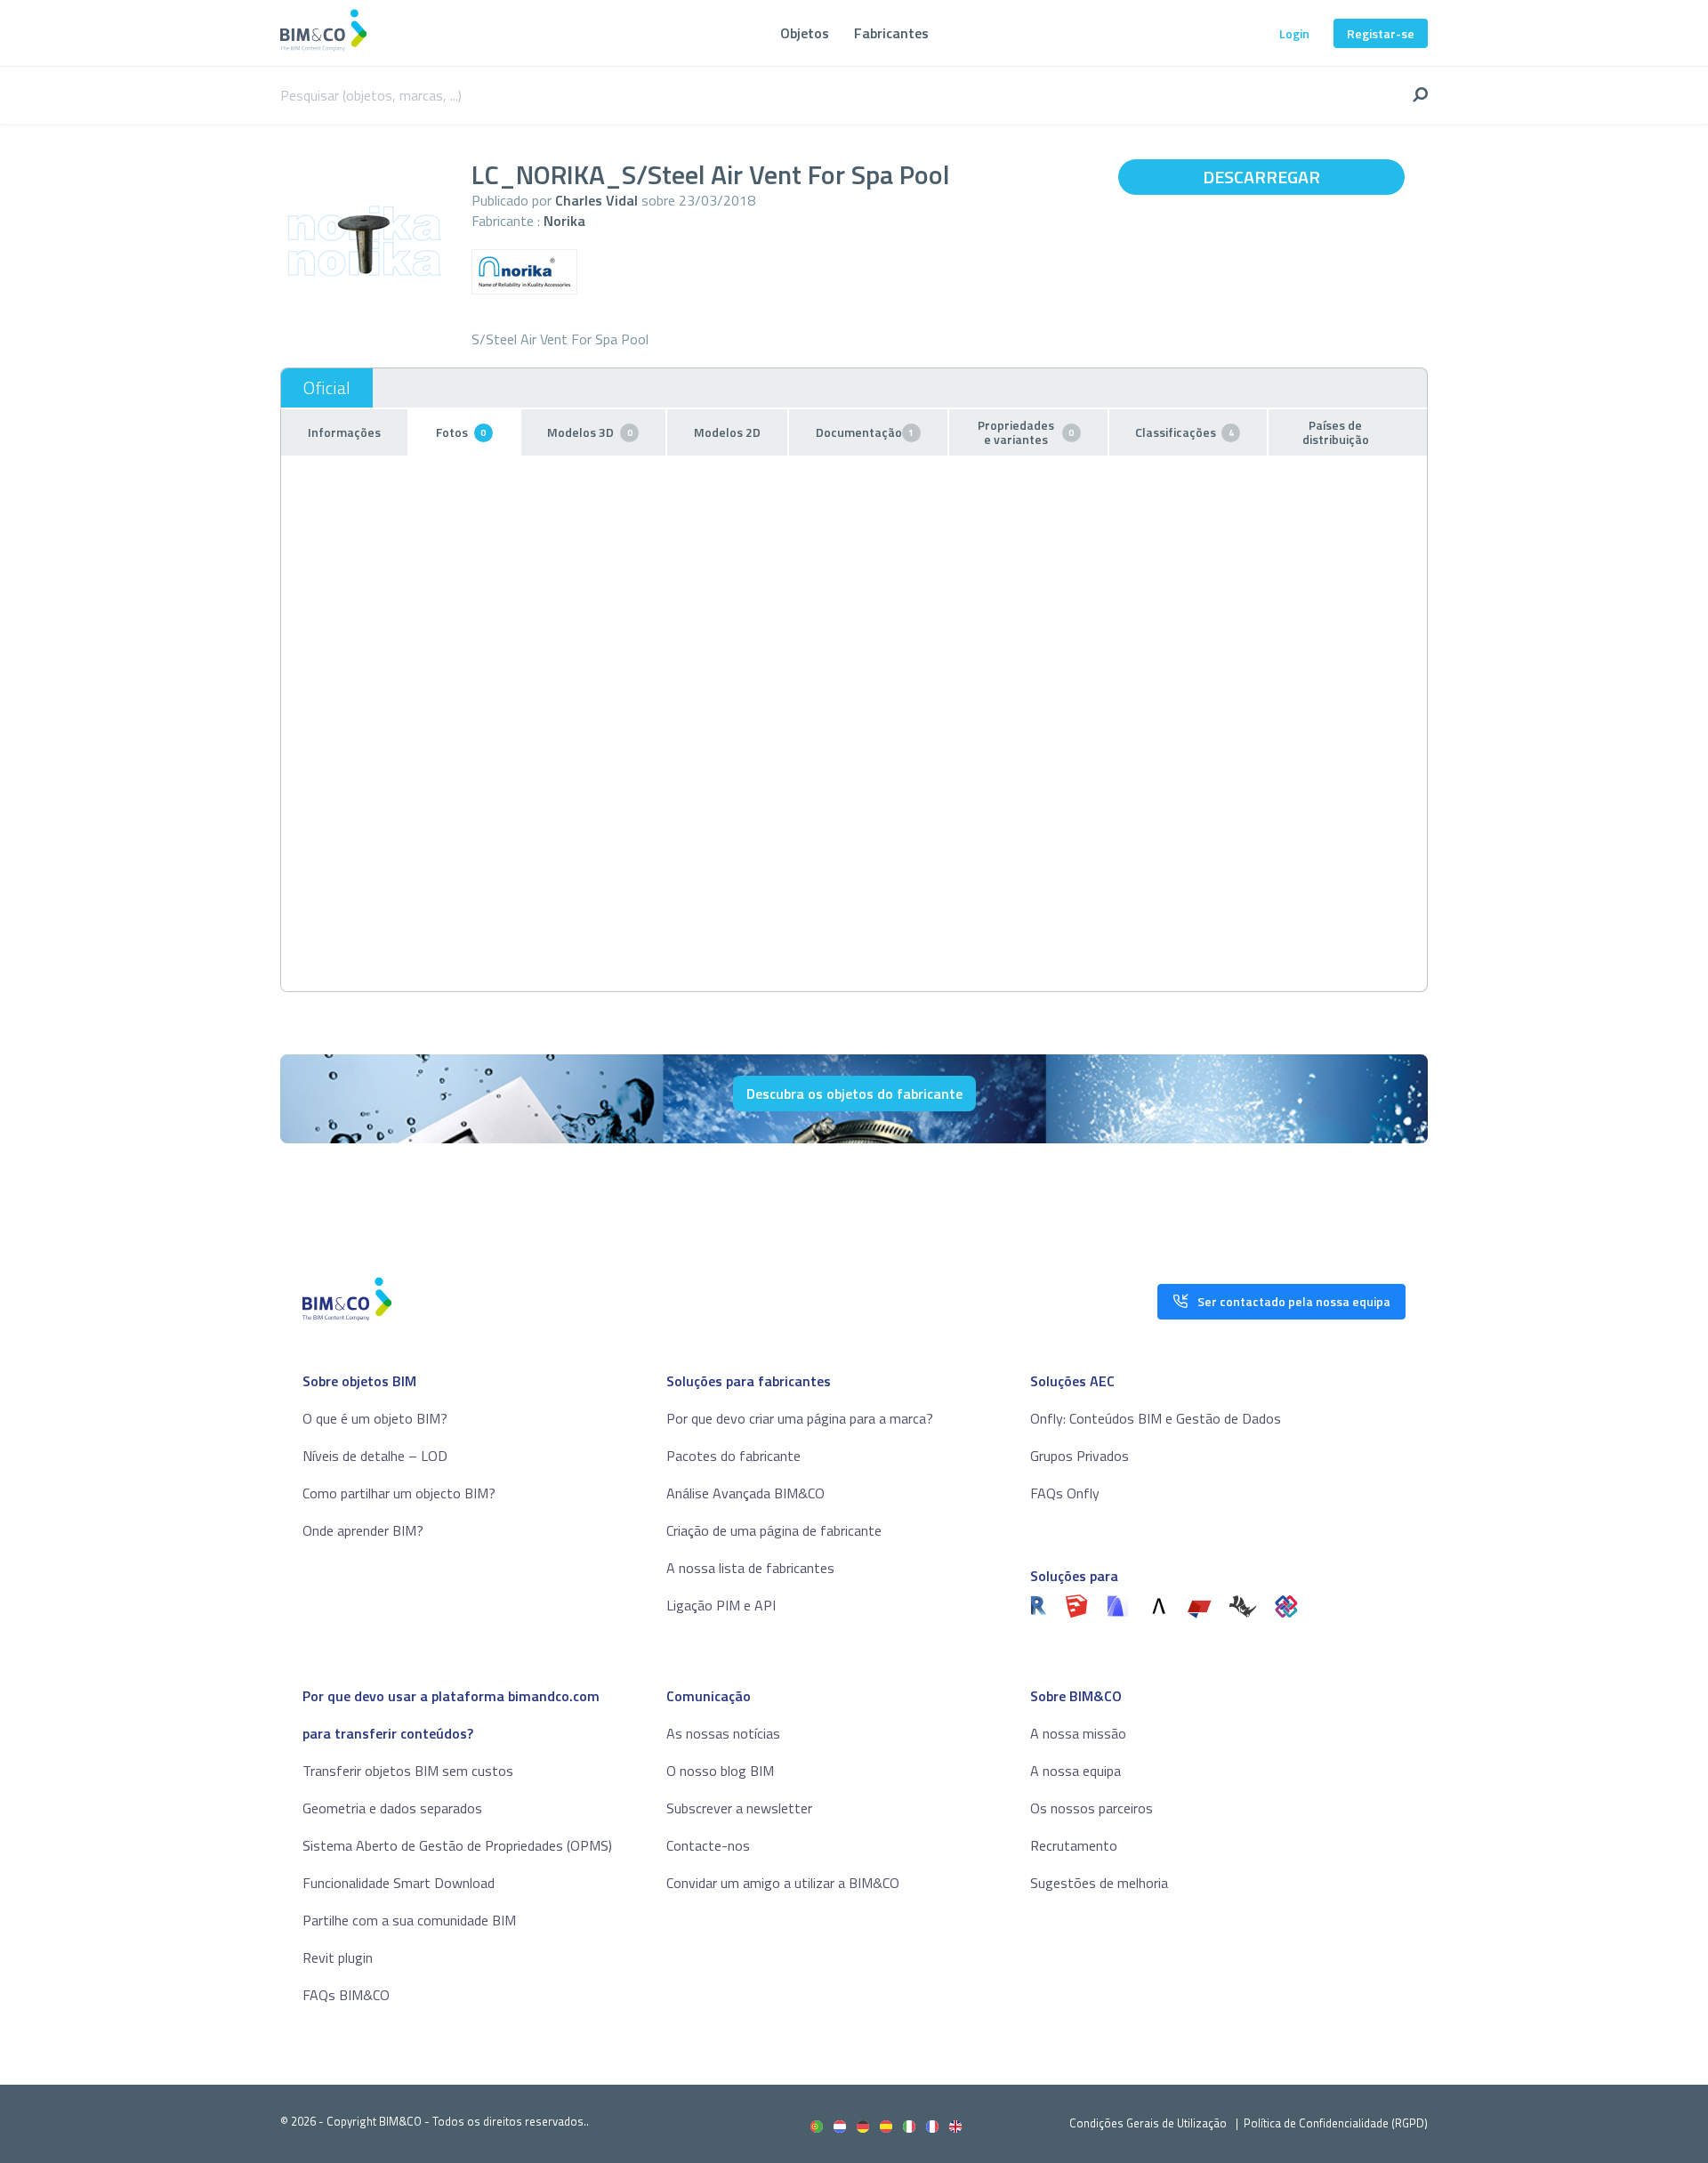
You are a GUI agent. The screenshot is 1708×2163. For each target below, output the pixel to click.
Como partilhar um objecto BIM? (399, 1493)
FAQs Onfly (1065, 1493)
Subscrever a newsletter (739, 1808)
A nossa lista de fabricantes (750, 1568)
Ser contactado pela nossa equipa (1294, 1301)
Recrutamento (1074, 1845)
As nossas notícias (723, 1733)
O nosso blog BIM (720, 1771)
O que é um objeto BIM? (375, 1418)
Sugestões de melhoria (1099, 1883)
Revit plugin (338, 1957)
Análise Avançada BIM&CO (745, 1493)
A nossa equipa (1076, 1771)
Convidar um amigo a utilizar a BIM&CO (783, 1883)
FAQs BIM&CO (346, 1995)
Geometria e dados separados (392, 1808)
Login (1294, 33)
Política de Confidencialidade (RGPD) (1336, 2123)
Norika (564, 221)
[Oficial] (327, 388)
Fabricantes (891, 33)
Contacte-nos (708, 1845)
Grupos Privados (1080, 1456)
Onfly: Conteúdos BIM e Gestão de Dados (1156, 1418)
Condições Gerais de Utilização (1149, 2123)
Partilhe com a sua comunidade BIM (409, 1920)
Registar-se (1381, 33)
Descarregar (1261, 177)
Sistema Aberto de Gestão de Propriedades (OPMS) (457, 1845)
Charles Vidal (596, 200)
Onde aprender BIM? (363, 1530)
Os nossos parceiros (1092, 1808)
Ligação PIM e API (721, 1605)
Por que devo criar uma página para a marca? (800, 1418)
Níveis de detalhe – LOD (375, 1456)
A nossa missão (1078, 1733)
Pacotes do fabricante (733, 1456)
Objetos (805, 33)
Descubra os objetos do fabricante (854, 1094)
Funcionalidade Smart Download (399, 1883)
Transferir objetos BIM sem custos (408, 1771)
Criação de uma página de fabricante (774, 1530)
